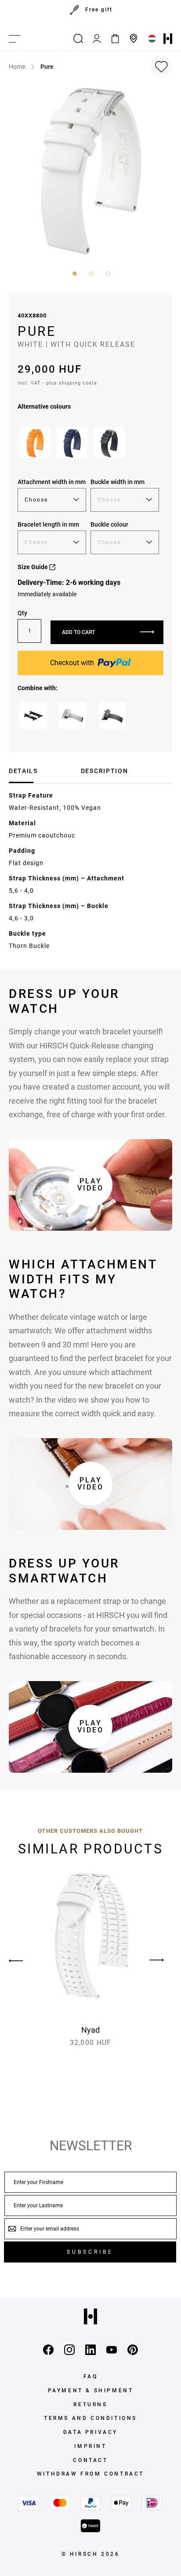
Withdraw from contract (90, 2474)
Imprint (90, 2446)
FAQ (91, 2376)
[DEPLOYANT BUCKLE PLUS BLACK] (112, 716)
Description (104, 771)
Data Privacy (90, 2432)
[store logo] (168, 39)
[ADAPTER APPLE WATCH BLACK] (33, 716)
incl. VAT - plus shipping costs (57, 383)
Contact (90, 2460)
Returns (90, 2405)
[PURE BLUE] (72, 443)
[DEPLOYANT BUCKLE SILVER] (72, 716)
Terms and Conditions (90, 2418)
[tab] (42, 771)
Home (17, 67)
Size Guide (33, 567)
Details (23, 771)
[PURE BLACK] (109, 443)
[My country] (152, 39)
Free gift (99, 10)
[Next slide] (157, 1960)
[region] (90, 14)
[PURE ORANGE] (35, 443)
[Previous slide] (24, 1960)
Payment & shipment (91, 2391)
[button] (74, 273)
